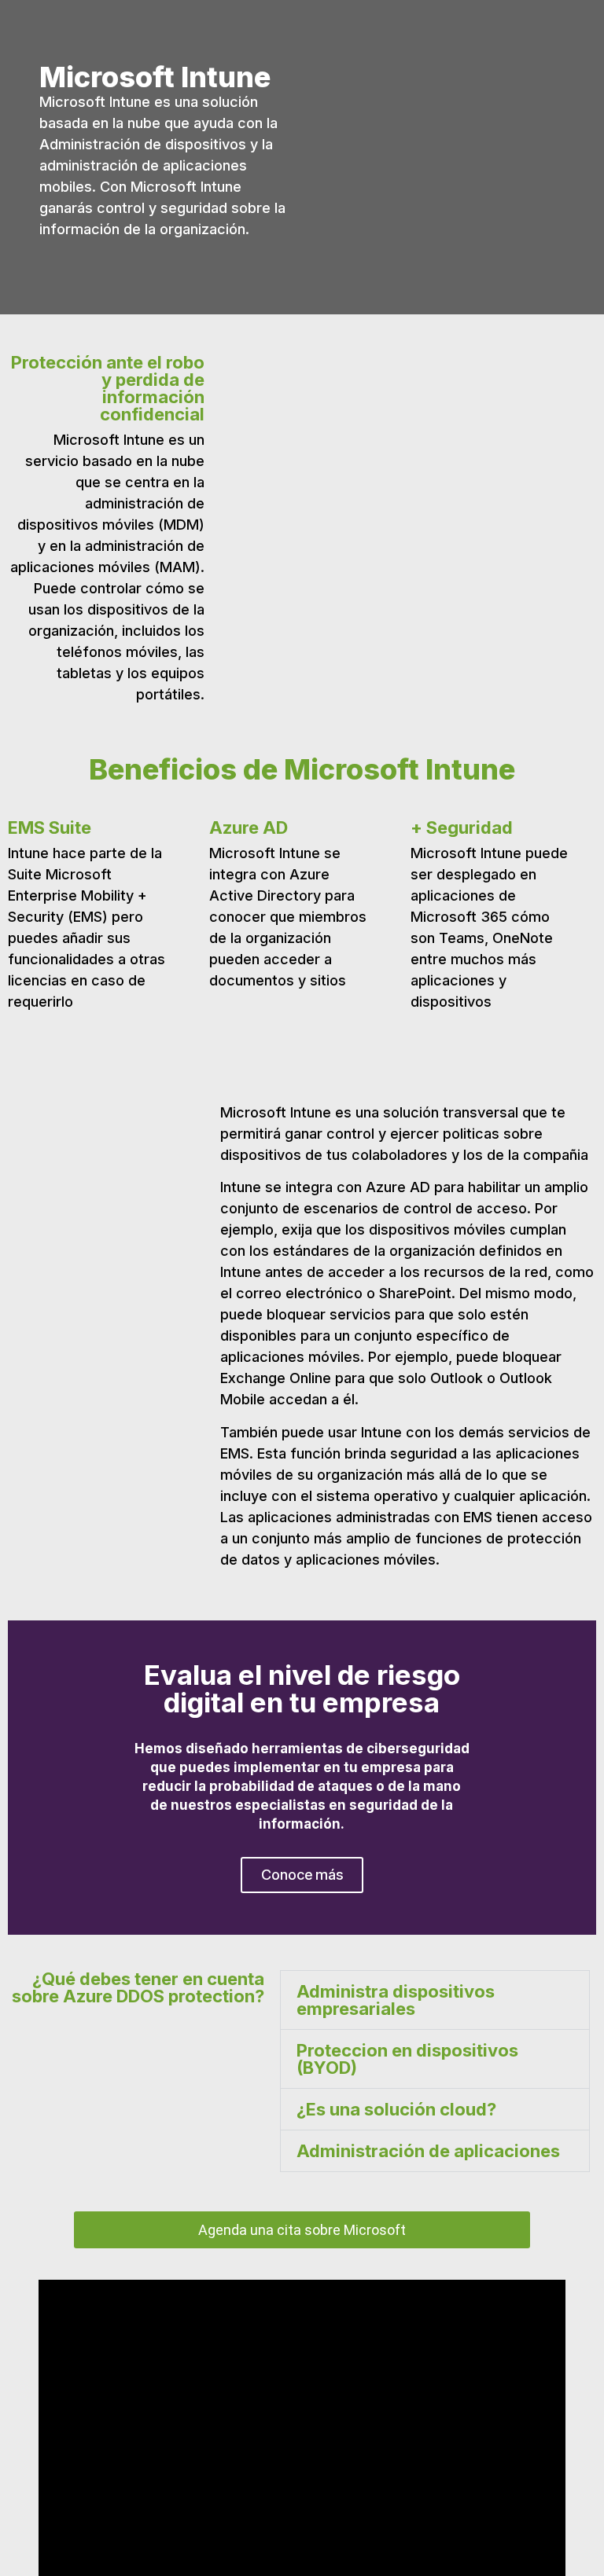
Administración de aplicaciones (428, 2151)
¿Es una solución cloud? (396, 2109)
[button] (23, 1777)
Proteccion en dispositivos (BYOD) (407, 2059)
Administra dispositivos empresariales (396, 2000)
